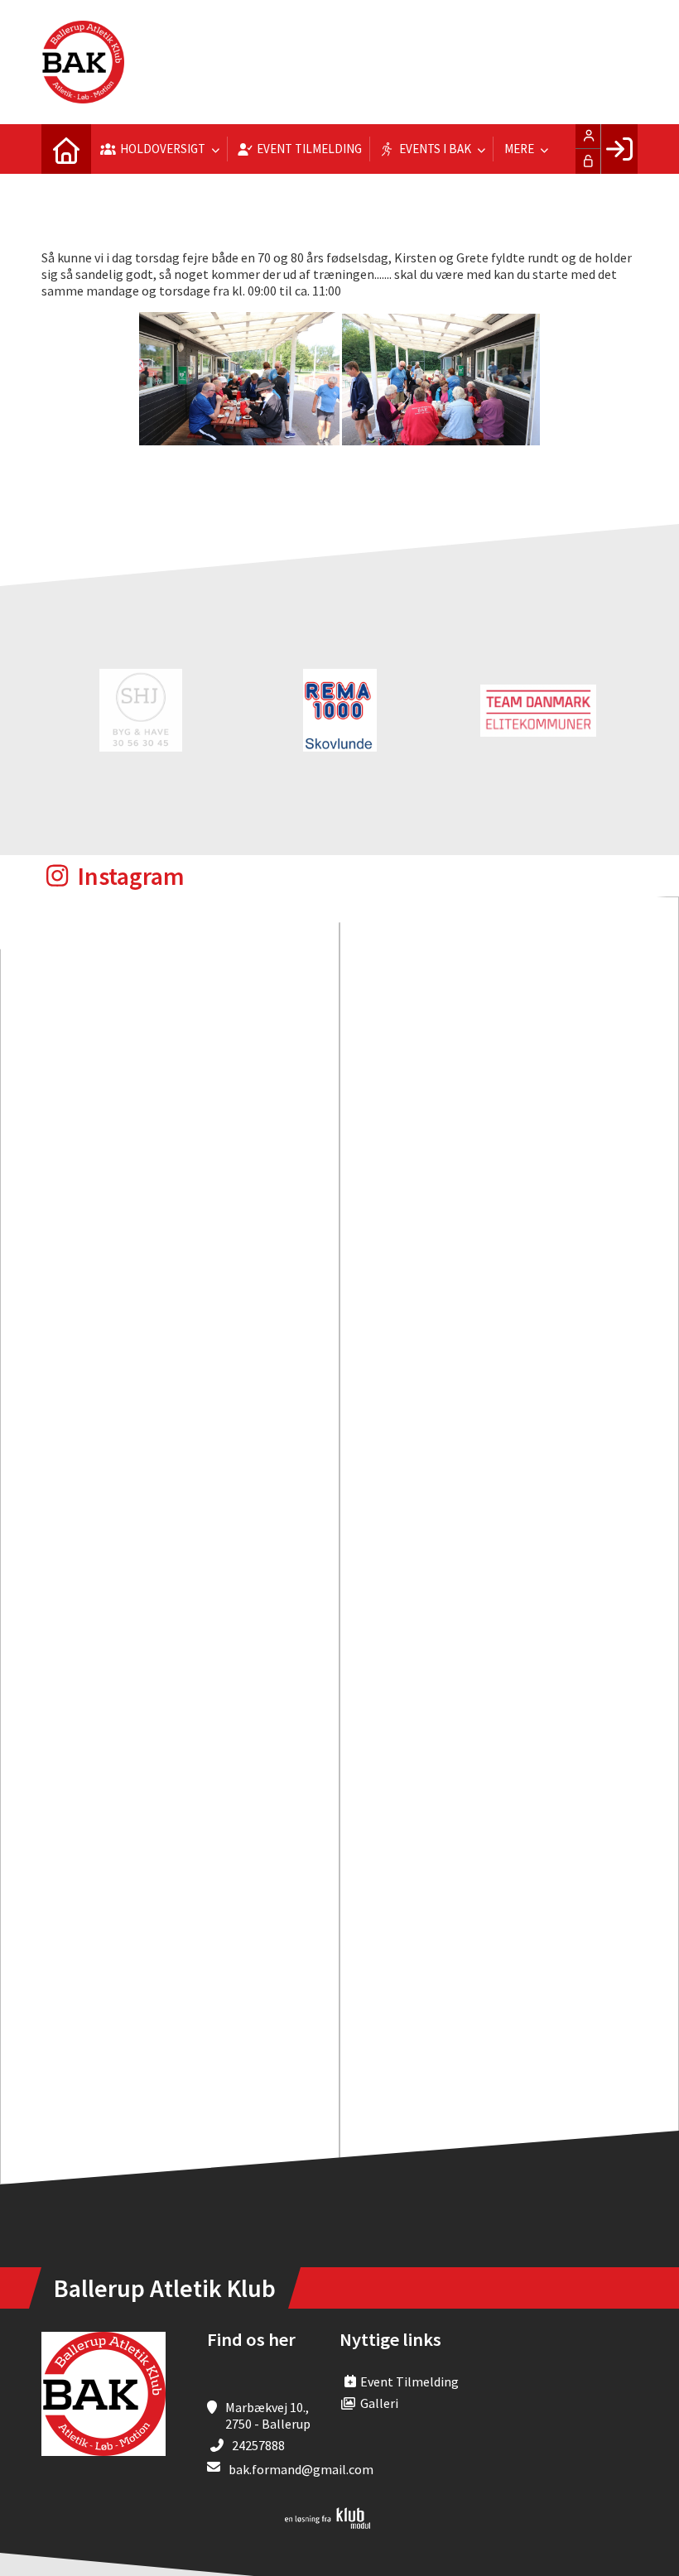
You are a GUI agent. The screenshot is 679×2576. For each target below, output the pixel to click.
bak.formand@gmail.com (301, 2469)
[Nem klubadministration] (327, 2524)
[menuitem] (66, 149)
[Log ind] (619, 149)
